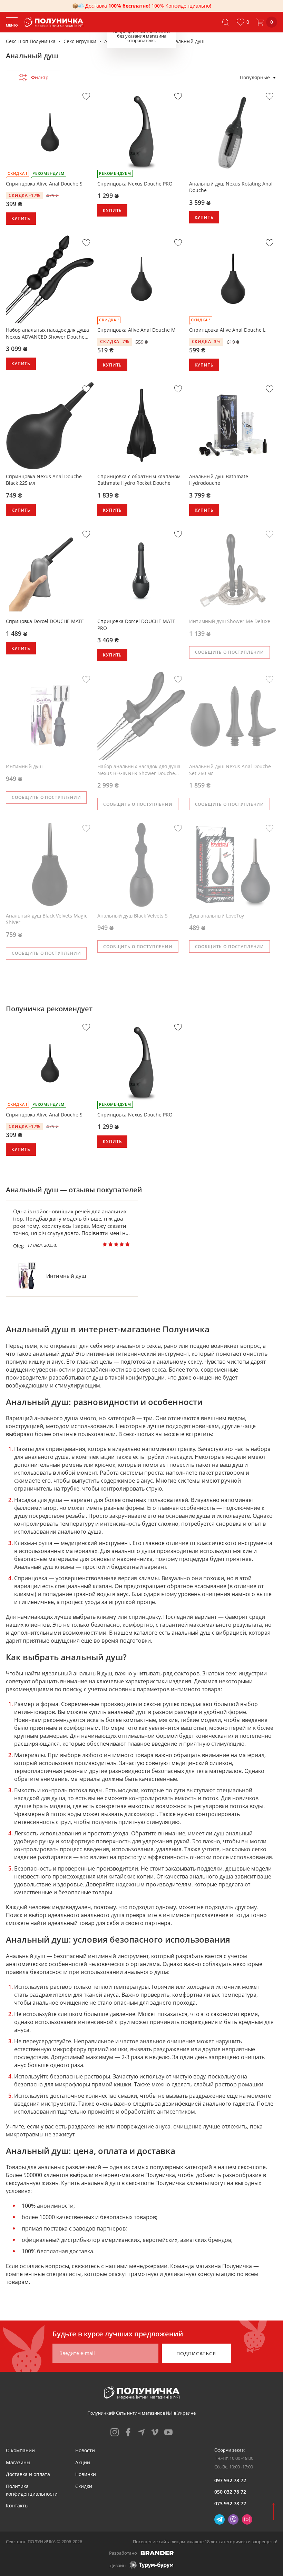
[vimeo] (155, 2432)
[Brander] (157, 2553)
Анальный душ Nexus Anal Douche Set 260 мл (230, 770)
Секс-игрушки (80, 41)
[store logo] (55, 22)
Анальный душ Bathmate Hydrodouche (219, 480)
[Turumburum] (151, 2565)
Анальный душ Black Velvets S (133, 916)
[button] (243, 22)
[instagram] (115, 2432)
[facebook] (128, 2432)
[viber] (233, 2519)
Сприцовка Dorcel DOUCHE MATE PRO (136, 625)
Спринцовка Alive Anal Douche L (227, 330)
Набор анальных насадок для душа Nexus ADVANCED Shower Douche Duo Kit (47, 333)
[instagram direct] (247, 2519)
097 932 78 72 (230, 2480)
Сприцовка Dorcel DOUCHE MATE (45, 621)
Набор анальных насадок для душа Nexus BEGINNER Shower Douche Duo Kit (139, 770)
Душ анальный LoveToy (217, 916)
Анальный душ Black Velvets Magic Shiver (47, 919)
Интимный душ (24, 766)
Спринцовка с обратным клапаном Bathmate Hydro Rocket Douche (139, 480)
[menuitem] (20, 2450)
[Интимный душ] (27, 1276)
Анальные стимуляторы (133, 41)
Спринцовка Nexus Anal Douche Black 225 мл (44, 480)
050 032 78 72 (230, 2492)
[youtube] (168, 2432)
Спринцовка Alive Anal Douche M (136, 330)
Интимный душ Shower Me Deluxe (230, 621)
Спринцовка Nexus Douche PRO (135, 184)
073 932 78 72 (230, 2503)
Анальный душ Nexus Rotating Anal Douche (231, 187)
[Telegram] (219, 2519)
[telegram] (141, 2432)
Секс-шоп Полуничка (31, 41)
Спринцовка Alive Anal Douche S (44, 184)
